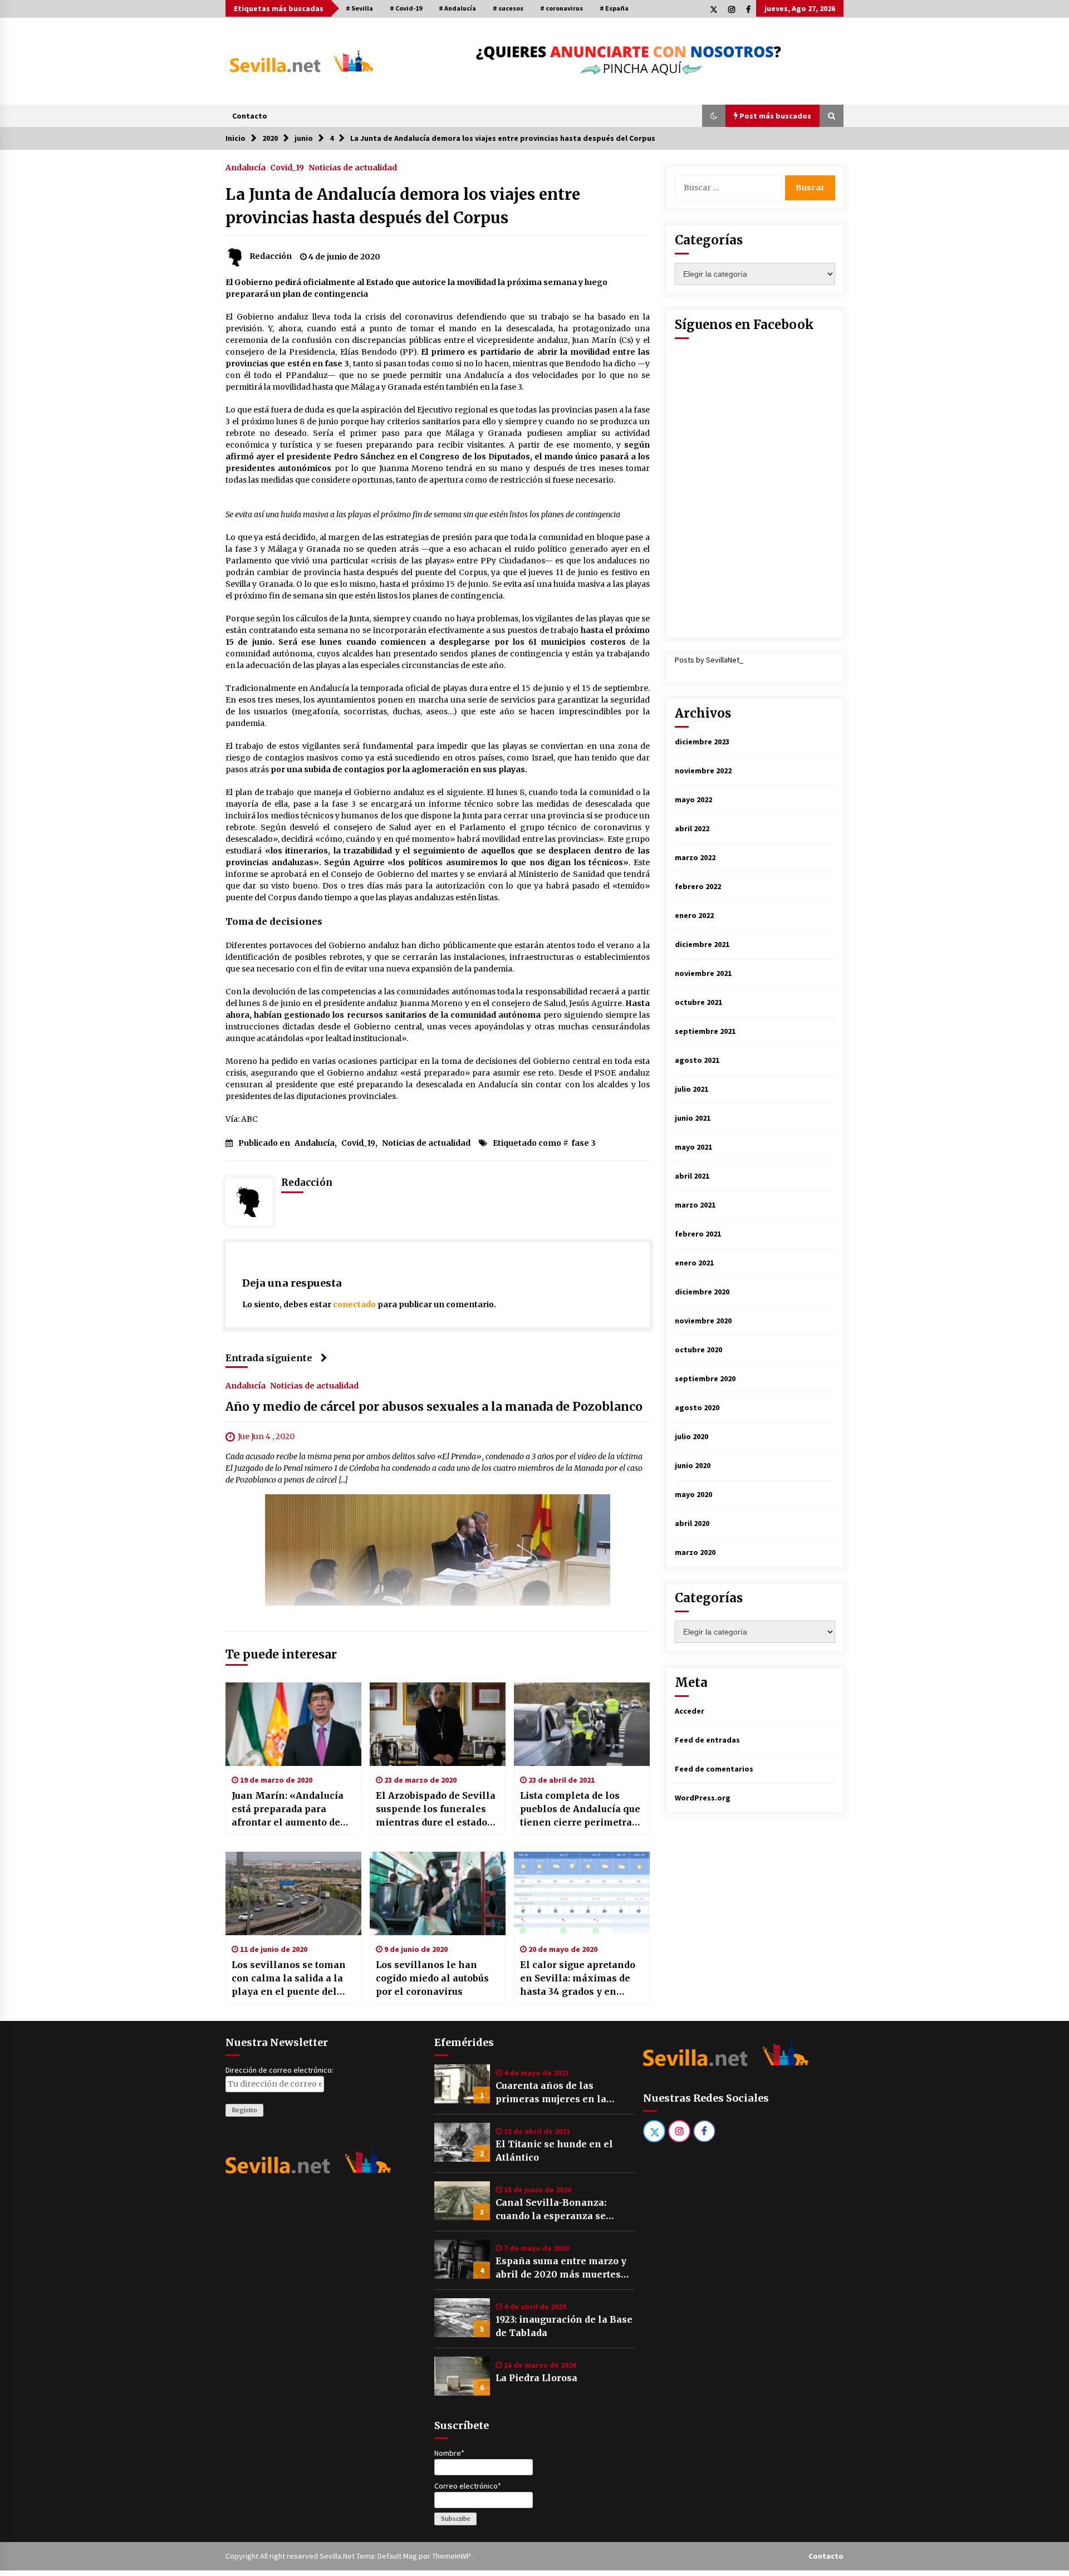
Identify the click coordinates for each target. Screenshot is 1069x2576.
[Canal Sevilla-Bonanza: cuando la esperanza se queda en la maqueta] (462, 2201)
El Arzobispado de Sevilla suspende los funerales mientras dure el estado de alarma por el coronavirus (436, 1809)
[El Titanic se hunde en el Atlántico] (462, 2142)
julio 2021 (692, 1089)
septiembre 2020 (705, 1378)
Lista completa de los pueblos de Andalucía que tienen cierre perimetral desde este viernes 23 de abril (580, 1809)
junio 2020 (693, 1465)
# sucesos (508, 8)
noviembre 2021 (703, 973)
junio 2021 (693, 1118)
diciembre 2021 (702, 944)
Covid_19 (287, 167)
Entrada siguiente (269, 1358)
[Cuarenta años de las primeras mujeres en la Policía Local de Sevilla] (462, 2084)
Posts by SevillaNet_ (709, 660)
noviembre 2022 (703, 771)
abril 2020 (692, 1523)
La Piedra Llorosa (536, 2378)
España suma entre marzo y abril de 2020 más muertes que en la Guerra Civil (561, 2268)
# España (614, 8)
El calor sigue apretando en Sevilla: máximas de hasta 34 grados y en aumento (578, 1979)
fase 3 (583, 1143)
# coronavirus (562, 8)
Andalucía (246, 167)
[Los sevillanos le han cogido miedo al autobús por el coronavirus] (438, 1893)
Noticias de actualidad (353, 167)
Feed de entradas (707, 1740)
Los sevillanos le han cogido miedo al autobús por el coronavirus (432, 1978)
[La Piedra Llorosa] (462, 2376)
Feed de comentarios (714, 1769)
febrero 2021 (698, 1234)
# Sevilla (359, 8)
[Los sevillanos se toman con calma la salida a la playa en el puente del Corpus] (293, 1893)
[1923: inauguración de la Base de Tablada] (462, 2318)
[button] (714, 116)
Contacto (250, 116)
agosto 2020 (697, 1407)
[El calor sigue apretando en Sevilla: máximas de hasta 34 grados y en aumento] (582, 1893)
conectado (354, 1304)
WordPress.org (703, 1798)
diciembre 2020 (702, 1292)
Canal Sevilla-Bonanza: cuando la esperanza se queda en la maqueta (551, 2210)
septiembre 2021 (705, 1031)
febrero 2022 (698, 886)
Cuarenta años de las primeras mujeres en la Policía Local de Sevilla (551, 2093)
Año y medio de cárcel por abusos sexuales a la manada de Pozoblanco (434, 1407)
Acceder (690, 1711)
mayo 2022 (693, 799)
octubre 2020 (698, 1350)
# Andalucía (457, 8)
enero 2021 (694, 1263)
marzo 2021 (695, 1205)
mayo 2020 (693, 1494)
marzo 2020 (695, 1552)
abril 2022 (692, 828)
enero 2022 (694, 915)
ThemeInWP (452, 2556)
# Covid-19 (406, 8)
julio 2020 (692, 1436)
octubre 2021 (698, 1002)
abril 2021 (692, 1176)
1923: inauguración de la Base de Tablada (564, 2326)
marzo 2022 (695, 857)
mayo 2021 (693, 1147)
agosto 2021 (697, 1060)
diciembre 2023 (702, 742)
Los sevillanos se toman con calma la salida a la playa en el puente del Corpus (289, 1979)
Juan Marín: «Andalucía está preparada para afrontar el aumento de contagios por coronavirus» (288, 1809)
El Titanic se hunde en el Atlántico (554, 2151)
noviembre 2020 (703, 1321)
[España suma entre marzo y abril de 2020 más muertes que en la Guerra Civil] (462, 2259)
